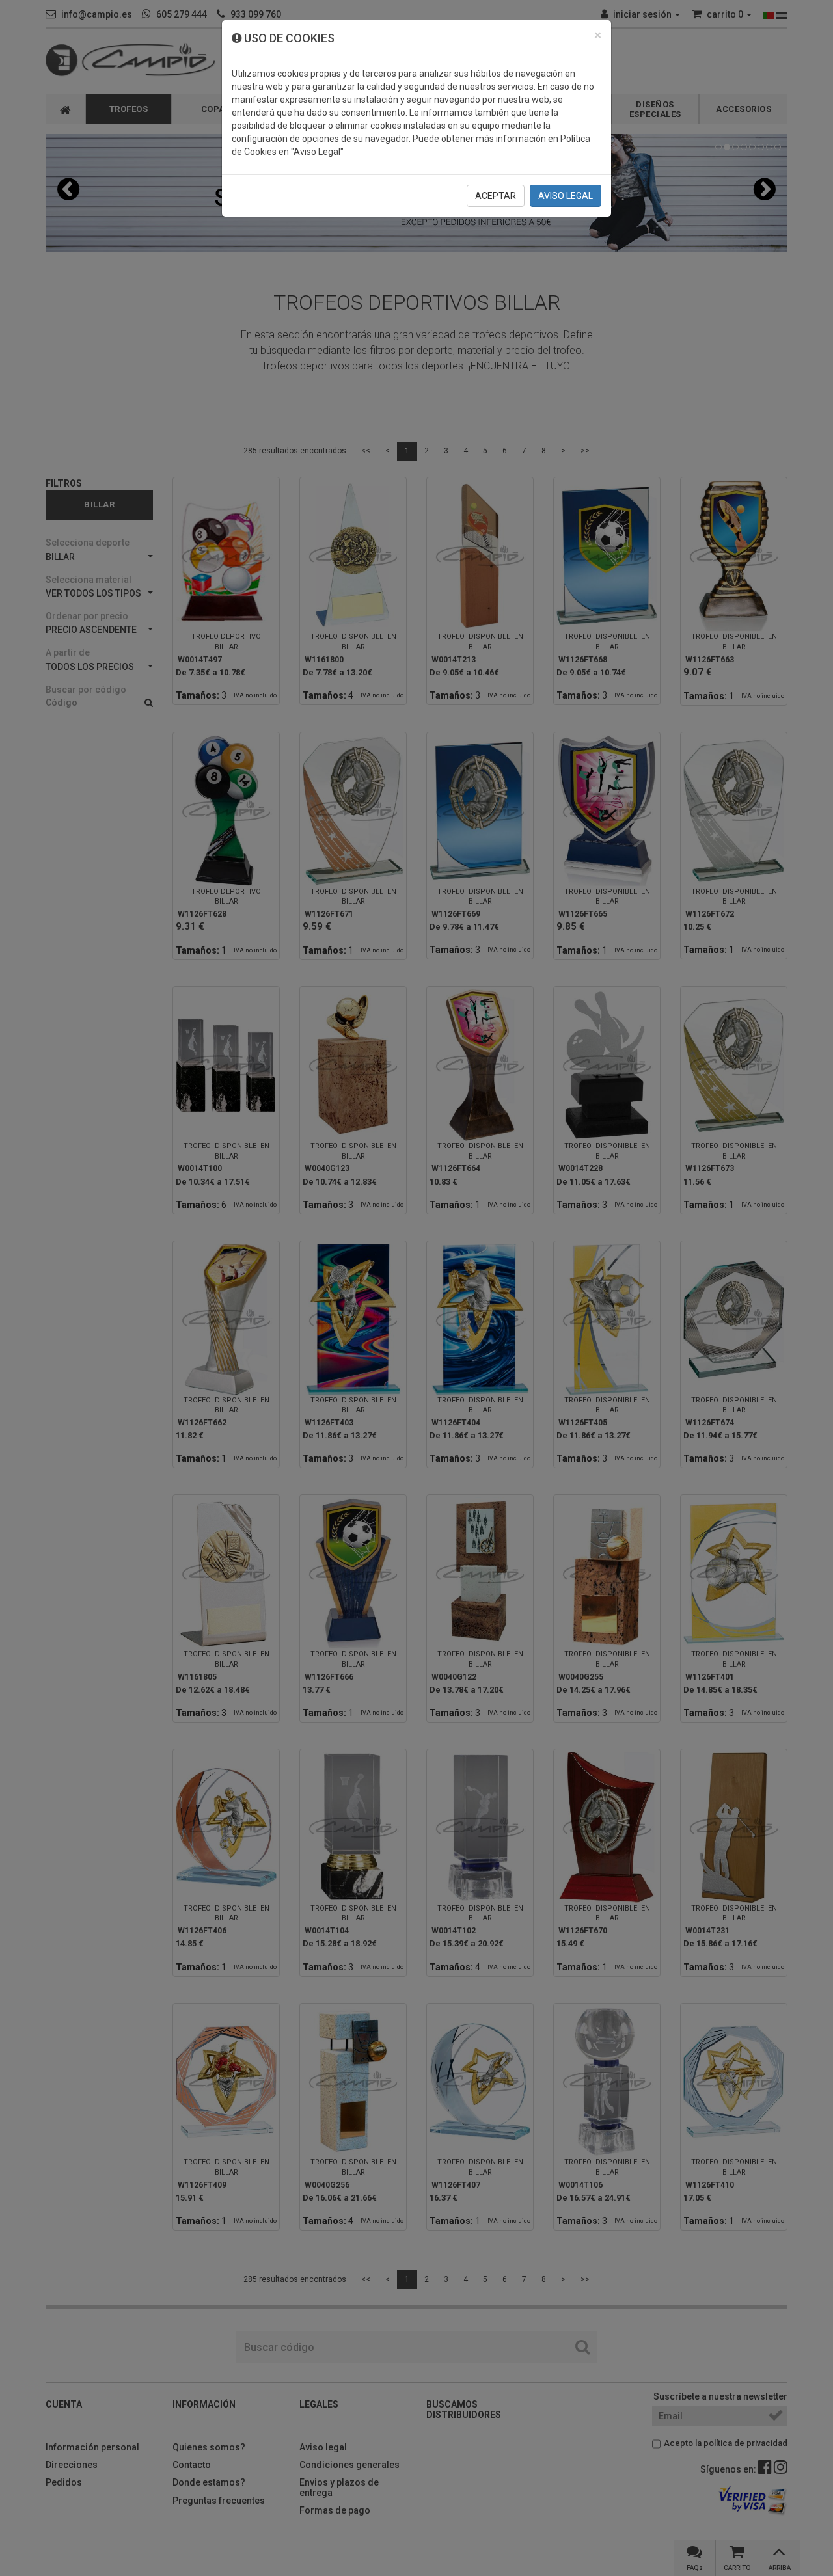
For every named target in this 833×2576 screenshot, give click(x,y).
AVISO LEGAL (566, 196)
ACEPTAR (496, 196)
